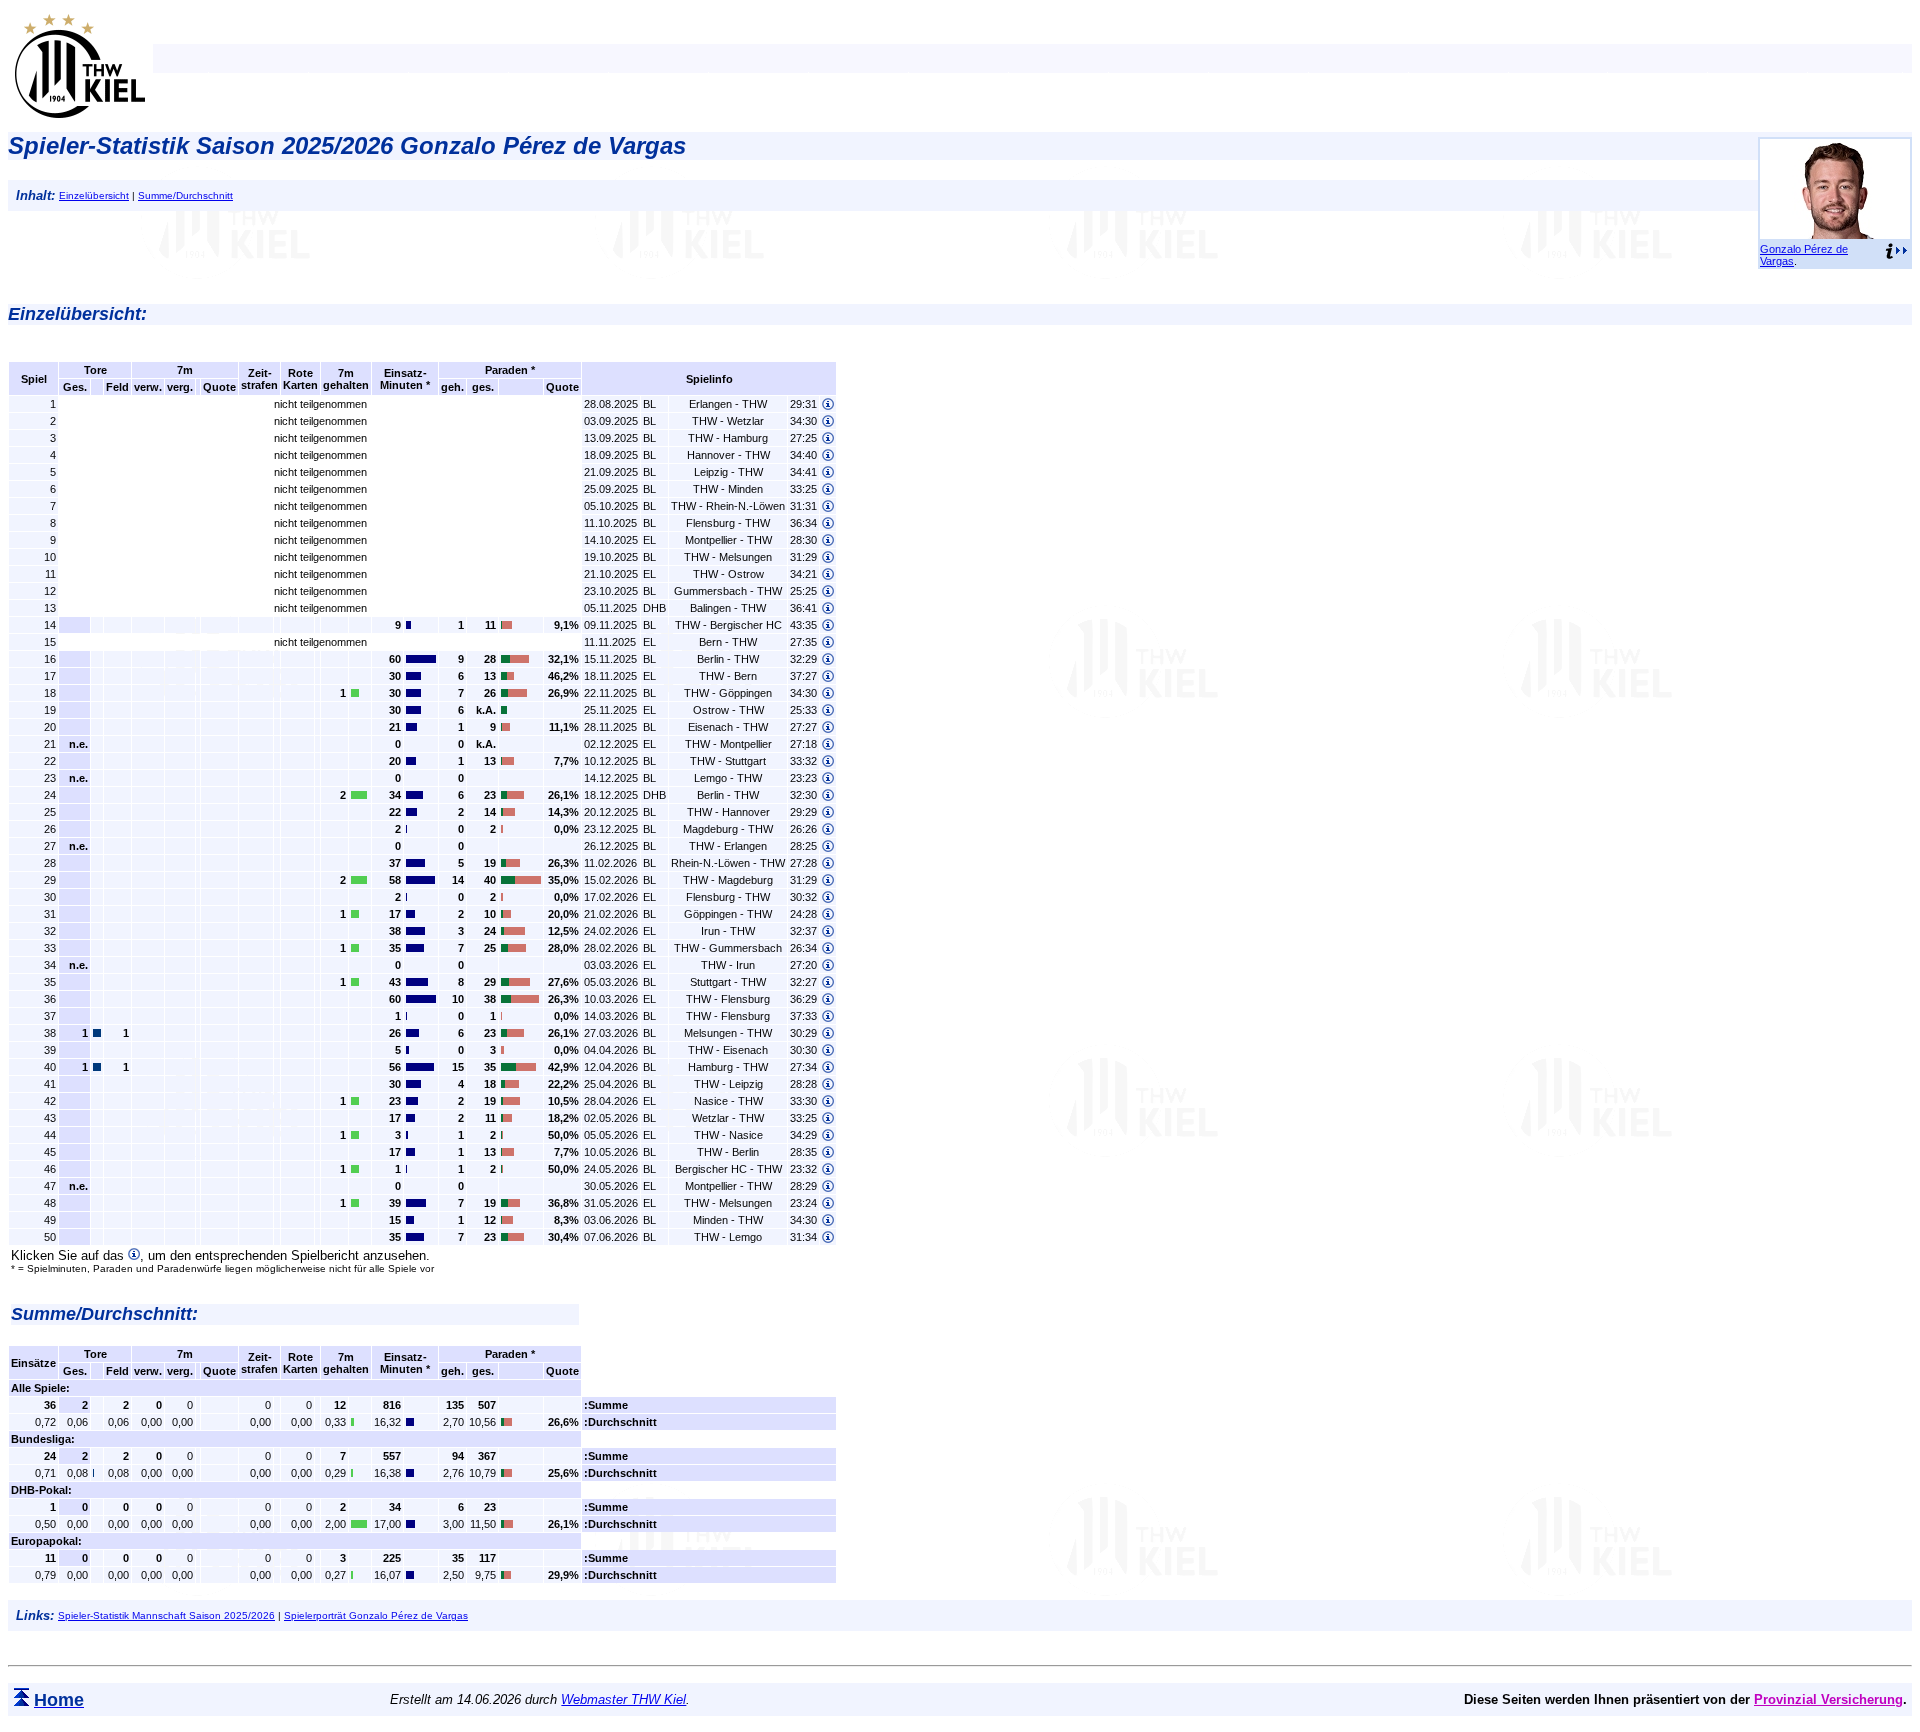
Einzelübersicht (94, 195)
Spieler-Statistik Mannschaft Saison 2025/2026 (166, 1615)
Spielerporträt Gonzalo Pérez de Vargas (376, 1615)
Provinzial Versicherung (1828, 1699)
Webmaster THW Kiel (623, 1699)
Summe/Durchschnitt (185, 195)
